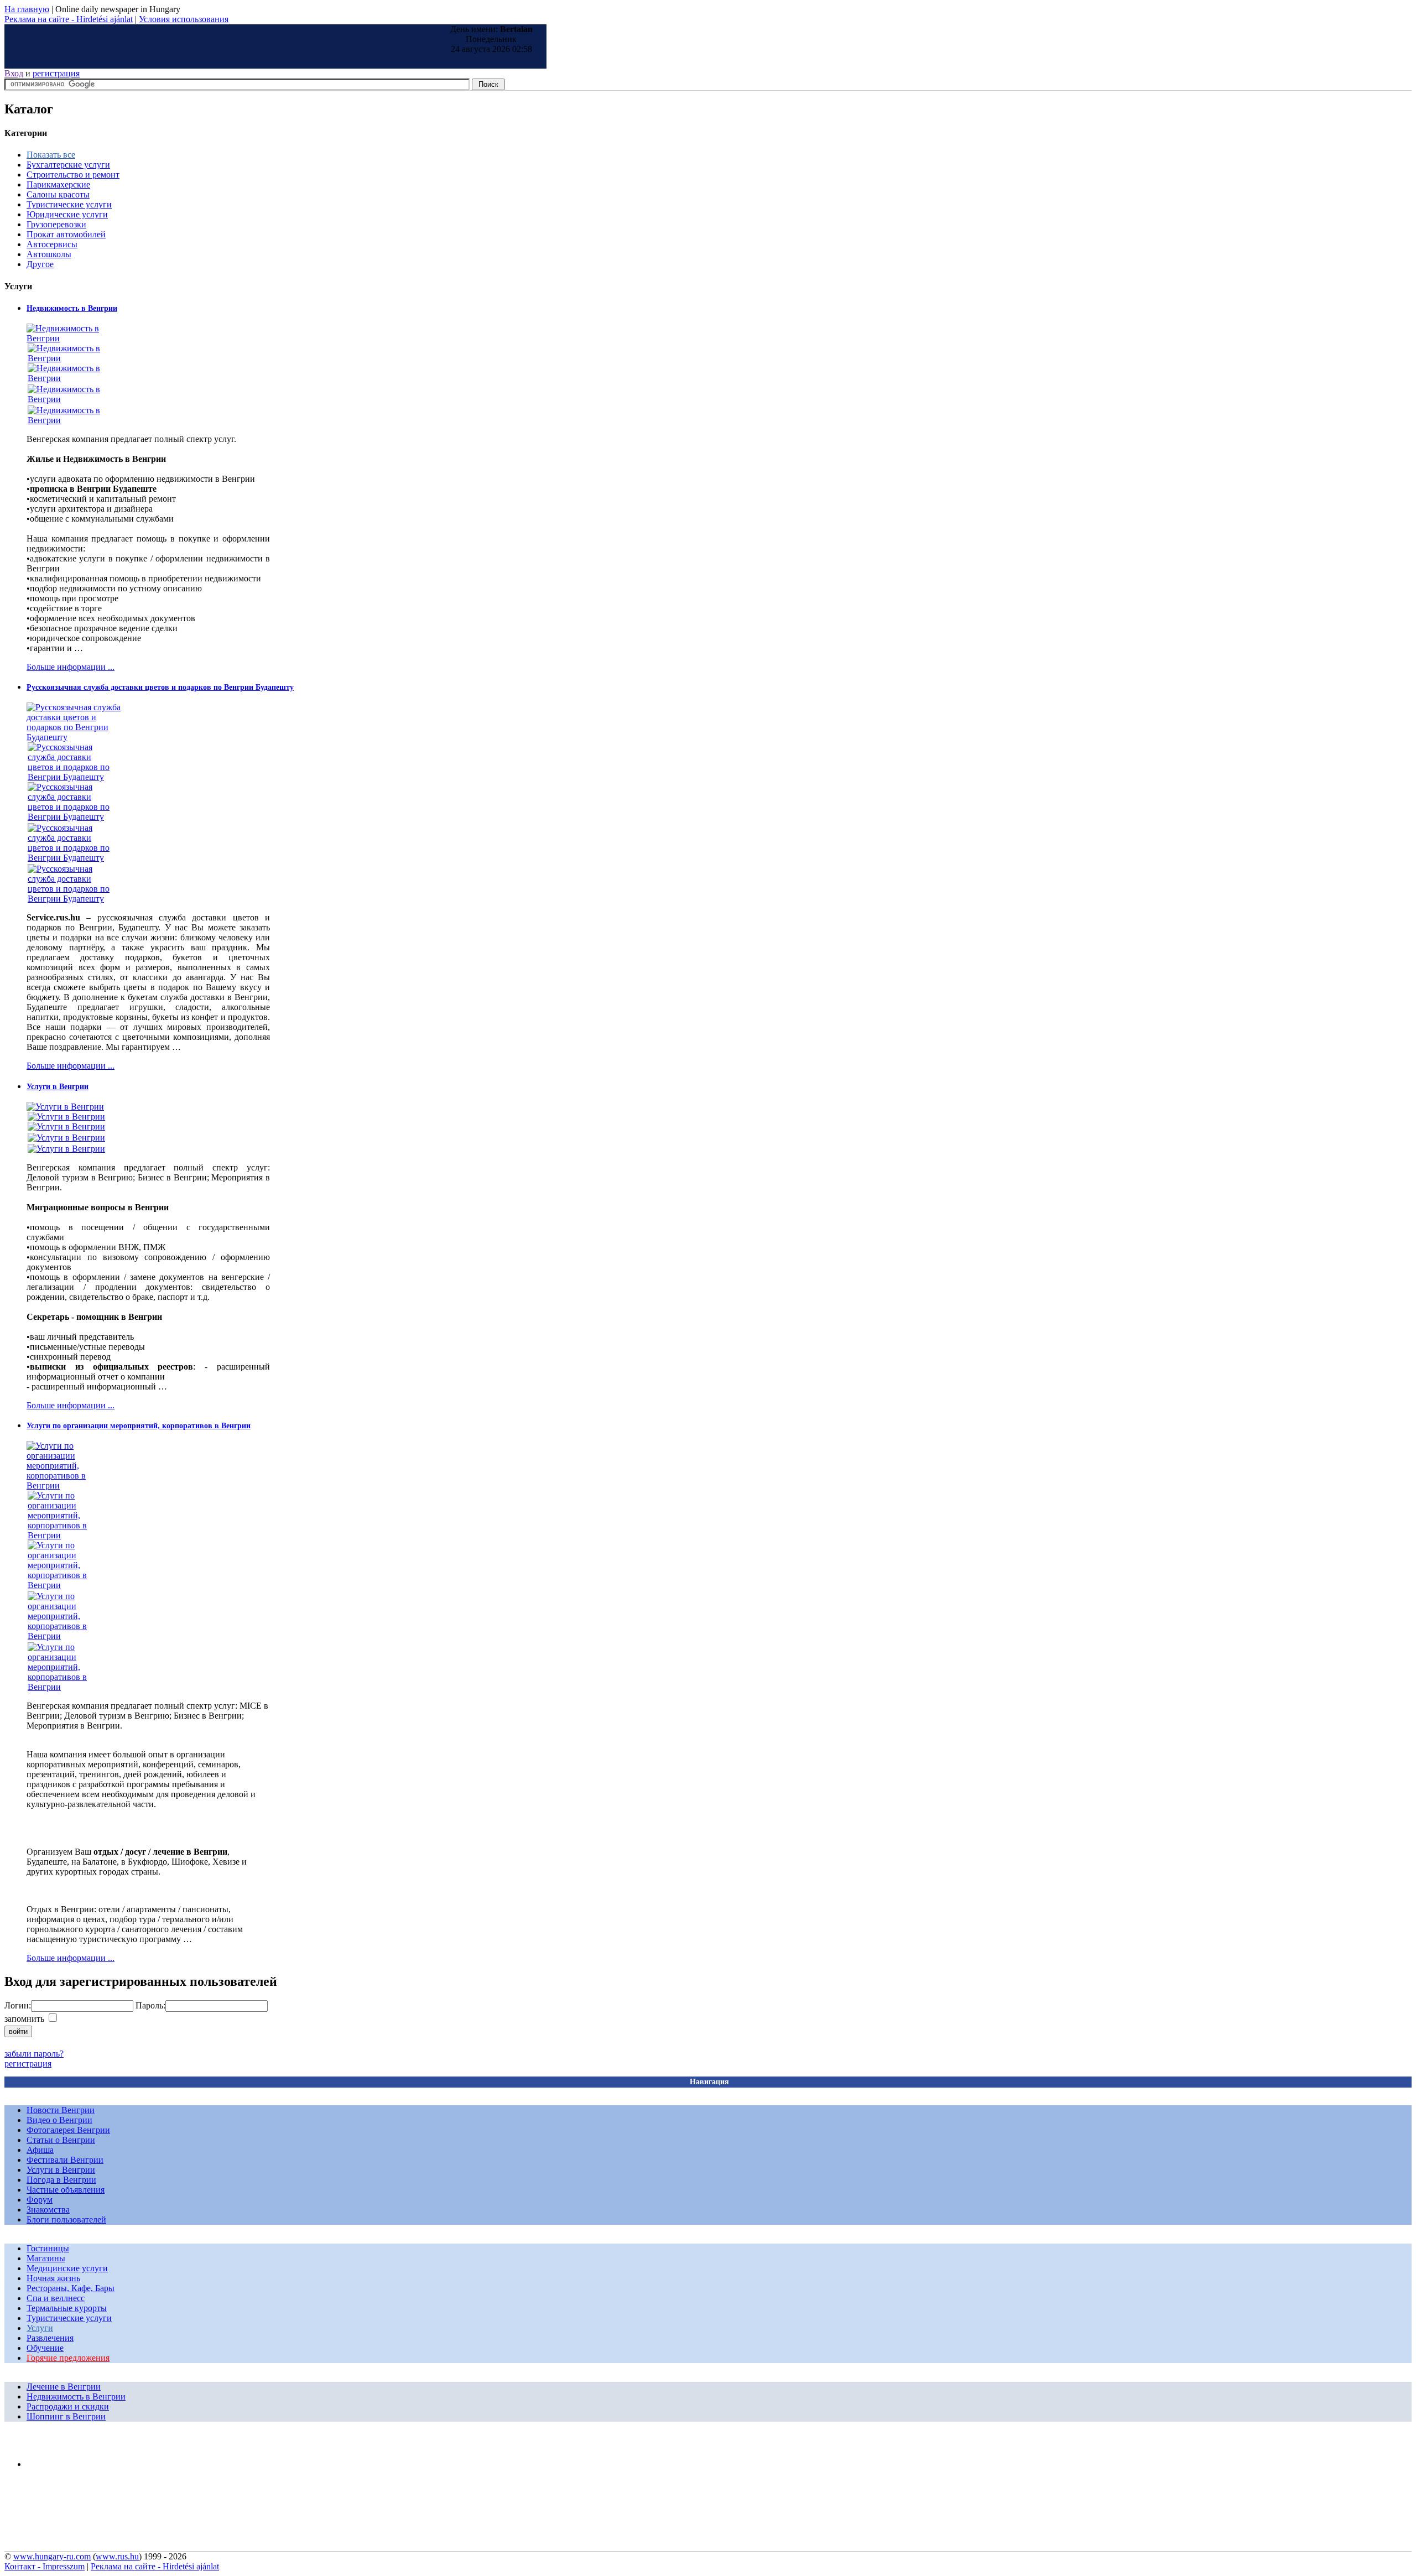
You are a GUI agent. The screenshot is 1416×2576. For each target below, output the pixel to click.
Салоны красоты (58, 194)
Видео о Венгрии (59, 2120)
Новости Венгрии (61, 2110)
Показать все (51, 155)
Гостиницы (48, 2248)
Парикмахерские (58, 184)
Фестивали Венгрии (65, 2160)
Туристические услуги (69, 204)
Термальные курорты (67, 2308)
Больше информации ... (71, 667)
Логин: (18, 2005)
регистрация (56, 73)
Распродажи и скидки (68, 2406)
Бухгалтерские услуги (68, 165)
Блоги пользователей (66, 2219)
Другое (40, 264)
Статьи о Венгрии (61, 2140)
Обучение (45, 2348)
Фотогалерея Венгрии (68, 2130)
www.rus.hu (117, 2556)
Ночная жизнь (53, 2278)
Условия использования (184, 19)
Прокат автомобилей (66, 234)
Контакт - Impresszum (45, 2566)
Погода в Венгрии (61, 2180)
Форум (40, 2200)
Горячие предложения (68, 2358)
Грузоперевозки (56, 224)
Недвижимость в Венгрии (72, 308)
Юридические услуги (67, 214)
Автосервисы (52, 244)
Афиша (40, 2150)
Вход (14, 73)
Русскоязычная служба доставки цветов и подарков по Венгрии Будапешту (160, 687)
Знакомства (48, 2210)
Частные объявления (66, 2190)
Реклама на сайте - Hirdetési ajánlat (69, 19)
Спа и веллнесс (56, 2298)
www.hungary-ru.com (52, 2556)
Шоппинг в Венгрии (66, 2416)
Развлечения (50, 2338)
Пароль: (150, 2005)
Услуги (40, 2328)
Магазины (46, 2258)
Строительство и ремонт (73, 175)
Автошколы (49, 254)
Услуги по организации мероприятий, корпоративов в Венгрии (139, 1426)
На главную (27, 9)
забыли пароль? (34, 2054)
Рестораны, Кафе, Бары (71, 2288)
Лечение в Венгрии (64, 2387)
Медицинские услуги (67, 2268)
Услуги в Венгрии (58, 1087)
